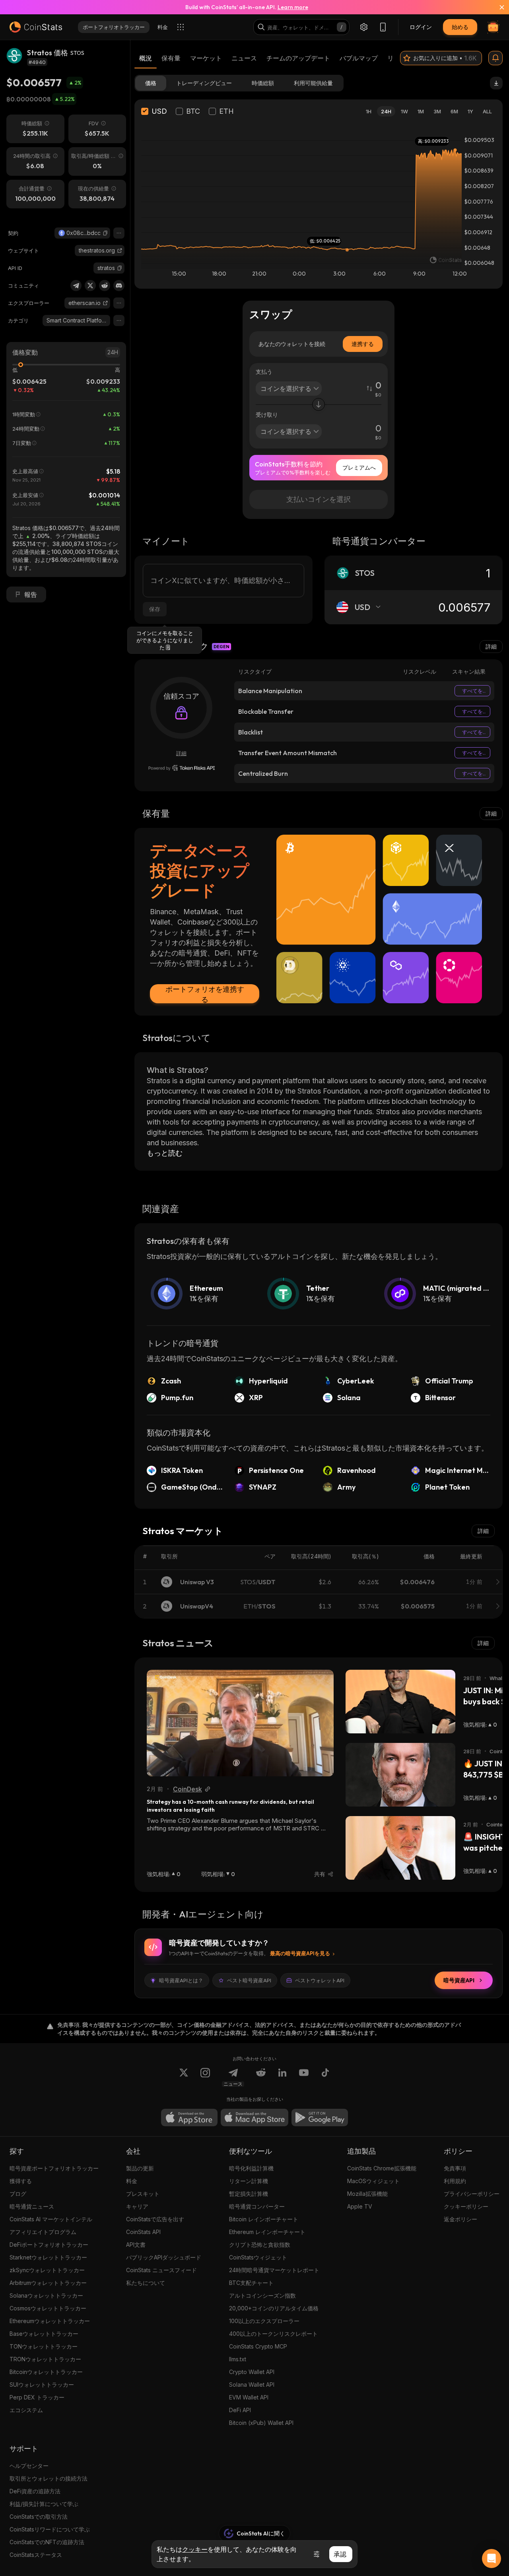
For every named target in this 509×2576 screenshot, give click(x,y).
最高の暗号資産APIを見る (300, 1953)
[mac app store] (254, 2118)
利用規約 (455, 2181)
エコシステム (26, 2410)
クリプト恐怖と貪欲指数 (260, 2245)
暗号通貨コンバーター (257, 2206)
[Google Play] (320, 2118)
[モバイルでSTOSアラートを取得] (495, 58)
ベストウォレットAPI (320, 1980)
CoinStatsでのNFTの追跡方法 (47, 2542)
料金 (132, 2181)
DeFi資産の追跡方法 (35, 2491)
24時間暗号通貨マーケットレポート (274, 2270)
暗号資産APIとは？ (181, 1980)
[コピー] (105, 233)
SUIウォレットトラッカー (42, 2385)
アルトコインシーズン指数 (262, 2295)
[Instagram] (205, 2077)
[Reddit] (105, 286)
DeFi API (240, 2410)
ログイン (421, 27)
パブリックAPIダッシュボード (164, 2257)
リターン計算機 (249, 2181)
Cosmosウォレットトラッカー (48, 2308)
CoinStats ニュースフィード (161, 2270)
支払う (264, 372)
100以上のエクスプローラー (264, 2321)
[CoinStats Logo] (36, 27)
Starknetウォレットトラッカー (48, 2257)
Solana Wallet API (252, 2385)
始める (460, 27)
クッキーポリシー (466, 2206)
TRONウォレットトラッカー (45, 2359)
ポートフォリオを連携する (205, 994)
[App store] (189, 2118)
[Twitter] (90, 286)
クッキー (195, 2549)
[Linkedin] (282, 2077)
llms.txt (238, 2359)
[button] (105, 233)
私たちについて (146, 2283)
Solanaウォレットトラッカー (46, 2295)
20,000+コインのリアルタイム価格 (274, 2308)
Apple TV (360, 2206)
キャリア (137, 2206)
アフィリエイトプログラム (43, 2232)
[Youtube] (304, 2077)
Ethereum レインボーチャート (267, 2232)
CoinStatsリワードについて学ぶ (50, 2529)
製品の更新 (140, 2168)
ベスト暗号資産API (249, 1980)
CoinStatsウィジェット (258, 2257)
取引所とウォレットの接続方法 (49, 2478)
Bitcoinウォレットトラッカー (46, 2372)
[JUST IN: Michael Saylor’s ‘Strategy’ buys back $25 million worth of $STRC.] (400, 1702)
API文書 (136, 2245)
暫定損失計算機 (249, 2194)
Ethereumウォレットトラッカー (50, 2321)
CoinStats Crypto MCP (258, 2346)
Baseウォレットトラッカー (44, 2334)
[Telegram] (76, 286)
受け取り (267, 415)
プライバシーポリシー (472, 2194)
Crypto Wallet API (252, 2372)
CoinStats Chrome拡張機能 (382, 2168)
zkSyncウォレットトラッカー (47, 2270)
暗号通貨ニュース (32, 2206)
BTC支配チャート (251, 2283)
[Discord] (119, 286)
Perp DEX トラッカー (37, 2397)
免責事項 (455, 2168)
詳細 (491, 646)
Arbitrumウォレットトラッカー (48, 2283)
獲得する (21, 2181)
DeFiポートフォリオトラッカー (49, 2245)
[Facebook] (325, 2077)
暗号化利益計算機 (251, 2168)
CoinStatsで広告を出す (155, 2219)
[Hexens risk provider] (182, 768)
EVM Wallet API (249, 2397)
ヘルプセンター (29, 2466)
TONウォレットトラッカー (44, 2346)
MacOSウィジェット (373, 2181)
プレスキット (143, 2194)
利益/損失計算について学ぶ (44, 2504)
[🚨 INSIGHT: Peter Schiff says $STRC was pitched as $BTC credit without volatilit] (400, 1848)
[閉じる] (497, 7)
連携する (363, 344)
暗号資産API (459, 1980)
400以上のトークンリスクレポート (273, 2334)
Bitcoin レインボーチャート (264, 2219)
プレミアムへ (359, 467)
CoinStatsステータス (36, 2555)
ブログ (18, 2194)
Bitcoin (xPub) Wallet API (261, 2423)
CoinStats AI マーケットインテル (51, 2219)
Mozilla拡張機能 (367, 2194)
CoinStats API (143, 2232)
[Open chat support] (492, 2559)
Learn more (293, 7)
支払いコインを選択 (319, 499)
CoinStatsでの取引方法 (39, 2517)
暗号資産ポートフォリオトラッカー (54, 2168)
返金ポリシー (460, 2219)
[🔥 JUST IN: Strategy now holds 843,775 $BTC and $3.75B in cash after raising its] (400, 1775)
